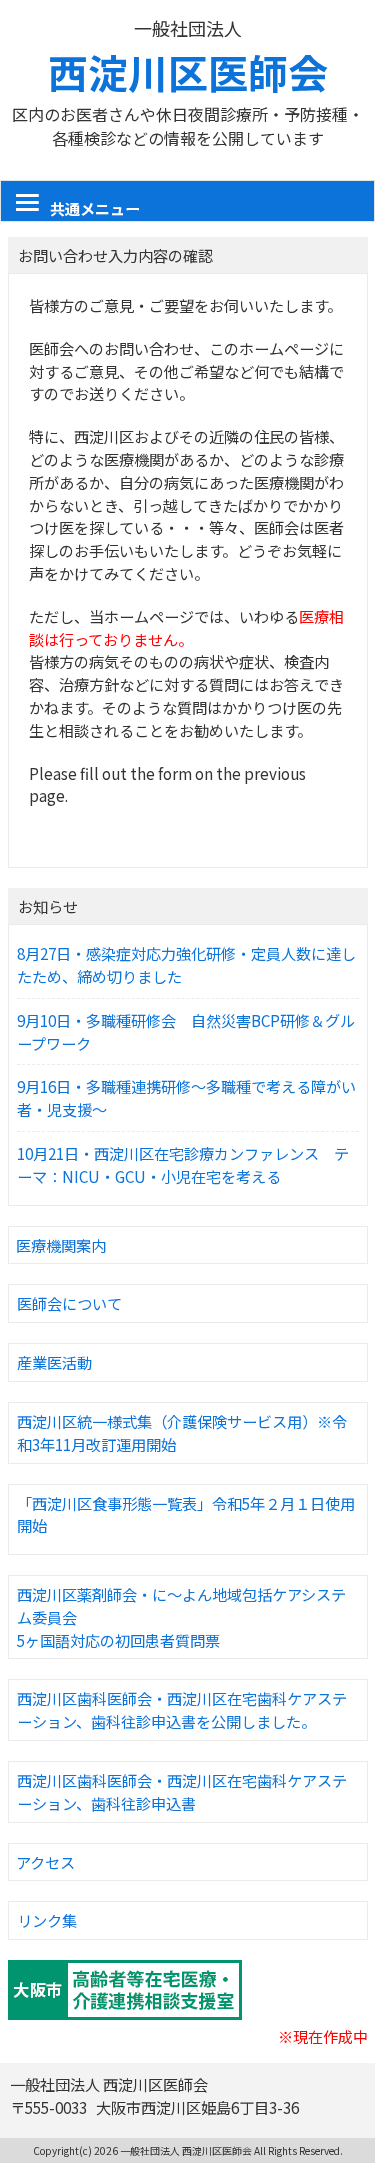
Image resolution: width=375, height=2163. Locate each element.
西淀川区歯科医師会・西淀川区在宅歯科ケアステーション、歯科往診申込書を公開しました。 (182, 1709)
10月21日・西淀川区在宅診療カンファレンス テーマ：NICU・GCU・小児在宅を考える (183, 1164)
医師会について (69, 1303)
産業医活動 (54, 1362)
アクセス (45, 1862)
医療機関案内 (61, 1245)
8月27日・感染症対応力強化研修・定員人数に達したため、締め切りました (186, 964)
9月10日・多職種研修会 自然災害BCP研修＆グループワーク (186, 1031)
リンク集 (47, 1920)
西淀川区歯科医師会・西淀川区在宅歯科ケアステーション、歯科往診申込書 (182, 1791)
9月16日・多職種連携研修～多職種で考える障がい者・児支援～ (186, 1097)
